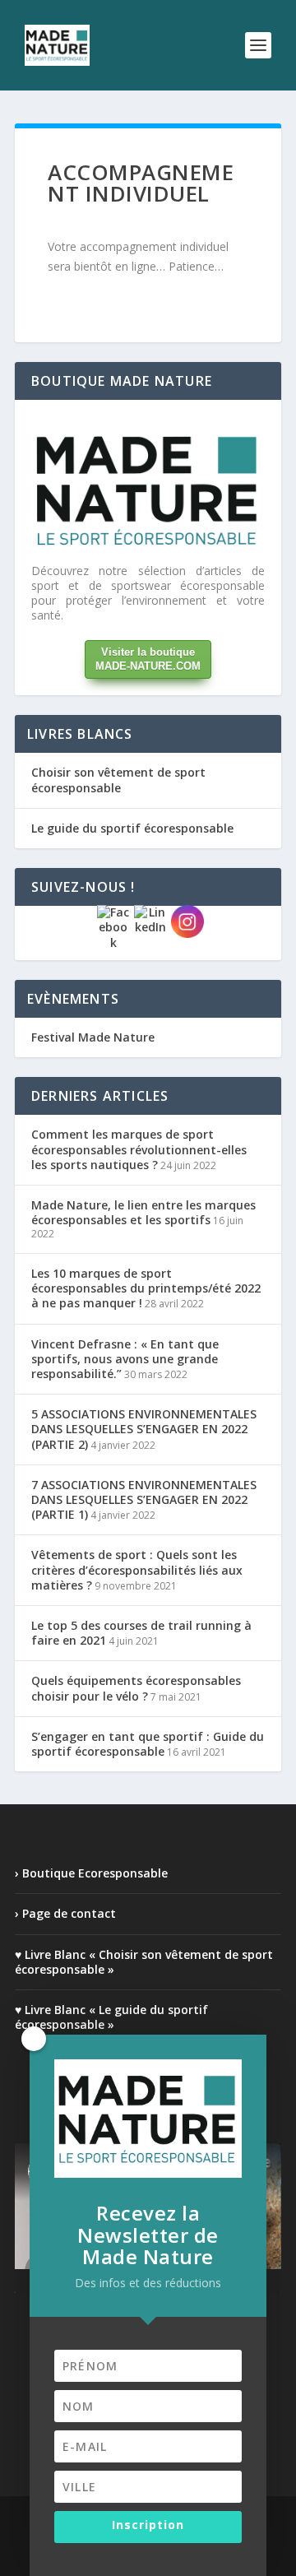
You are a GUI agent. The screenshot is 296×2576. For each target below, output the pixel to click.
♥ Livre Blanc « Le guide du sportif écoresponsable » (111, 2017)
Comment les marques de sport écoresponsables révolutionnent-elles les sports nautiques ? (139, 1149)
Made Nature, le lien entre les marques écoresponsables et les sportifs (143, 1212)
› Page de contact (65, 1913)
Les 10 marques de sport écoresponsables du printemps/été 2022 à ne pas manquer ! (146, 1288)
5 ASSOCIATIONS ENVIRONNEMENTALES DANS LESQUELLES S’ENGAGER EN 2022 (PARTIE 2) (144, 1429)
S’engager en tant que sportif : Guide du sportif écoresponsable (148, 1744)
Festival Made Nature (93, 1037)
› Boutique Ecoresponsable (91, 1873)
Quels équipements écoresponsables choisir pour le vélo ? (136, 1688)
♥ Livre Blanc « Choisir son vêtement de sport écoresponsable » (144, 1962)
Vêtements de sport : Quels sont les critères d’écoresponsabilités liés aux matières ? (137, 1569)
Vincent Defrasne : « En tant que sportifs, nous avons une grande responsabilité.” (125, 1359)
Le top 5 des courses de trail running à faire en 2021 (141, 1633)
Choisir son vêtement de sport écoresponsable (118, 780)
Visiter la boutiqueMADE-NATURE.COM (148, 659)
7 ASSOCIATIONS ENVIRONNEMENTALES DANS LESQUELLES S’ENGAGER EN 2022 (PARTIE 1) (144, 1499)
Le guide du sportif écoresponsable (132, 828)
